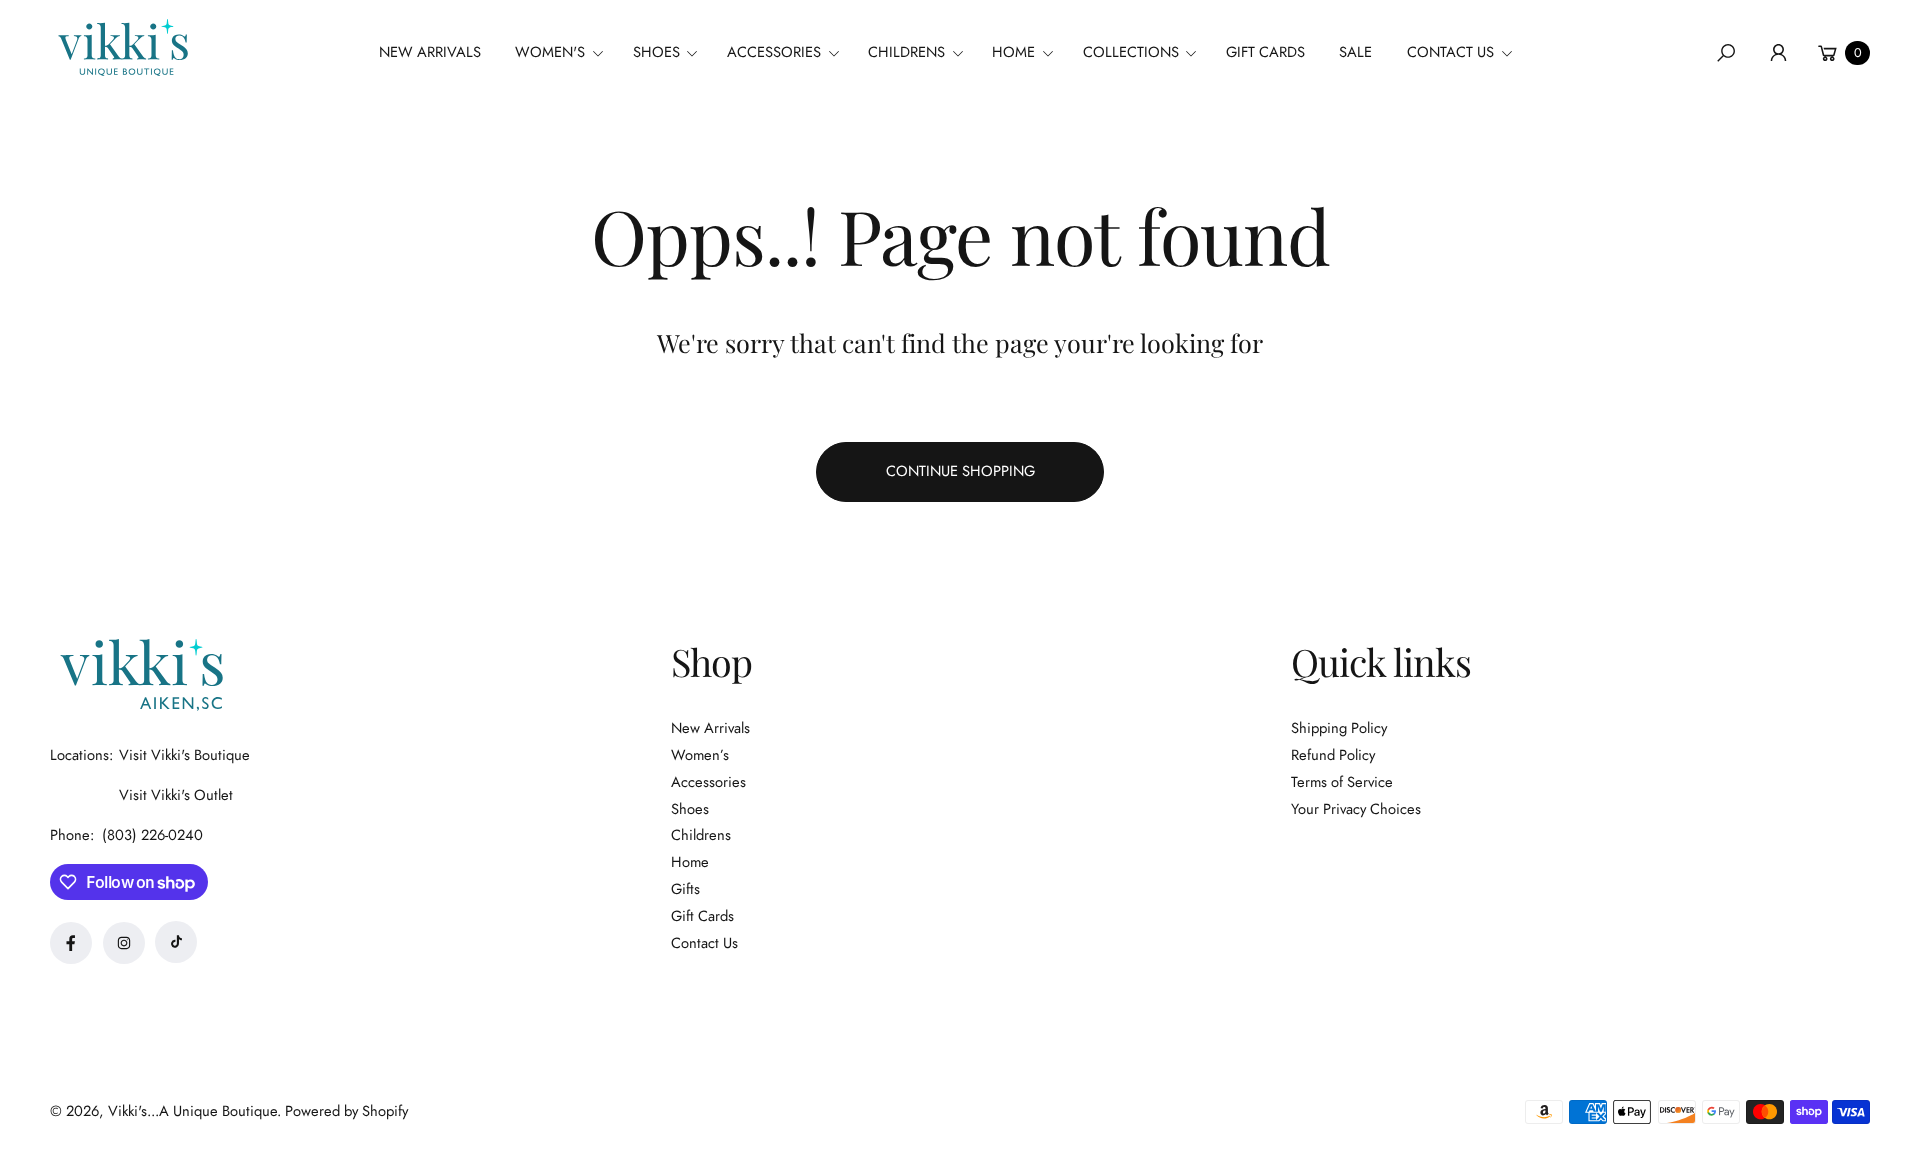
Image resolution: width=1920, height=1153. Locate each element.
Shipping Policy (1339, 728)
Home (690, 862)
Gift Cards (702, 916)
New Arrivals (710, 728)
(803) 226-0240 (152, 835)
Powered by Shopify (346, 1111)
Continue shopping (960, 471)
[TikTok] (176, 942)
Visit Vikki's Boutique (184, 755)
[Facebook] (71, 943)
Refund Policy (1333, 755)
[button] (566, 53)
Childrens (701, 835)
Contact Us (704, 943)
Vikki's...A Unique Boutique (192, 1111)
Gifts (685, 889)
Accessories (708, 782)
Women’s (700, 755)
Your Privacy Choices (1356, 809)
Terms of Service (1342, 782)
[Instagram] (124, 943)
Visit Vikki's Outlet (176, 795)
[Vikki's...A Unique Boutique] (121, 47)
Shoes (690, 809)
